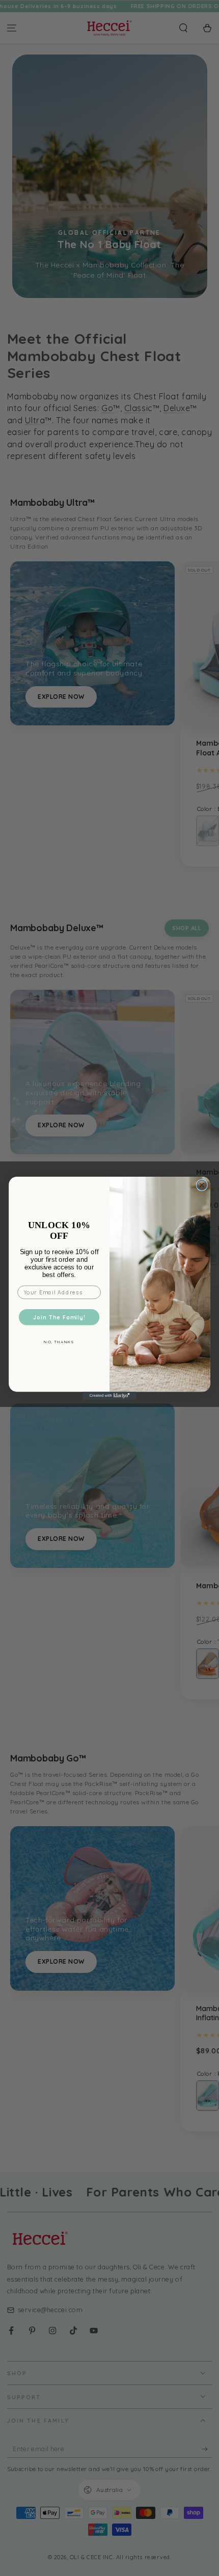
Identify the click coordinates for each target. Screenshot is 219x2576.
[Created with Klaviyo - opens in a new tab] (109, 1396)
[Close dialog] (202, 1185)
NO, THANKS (59, 1342)
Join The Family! (59, 1317)
